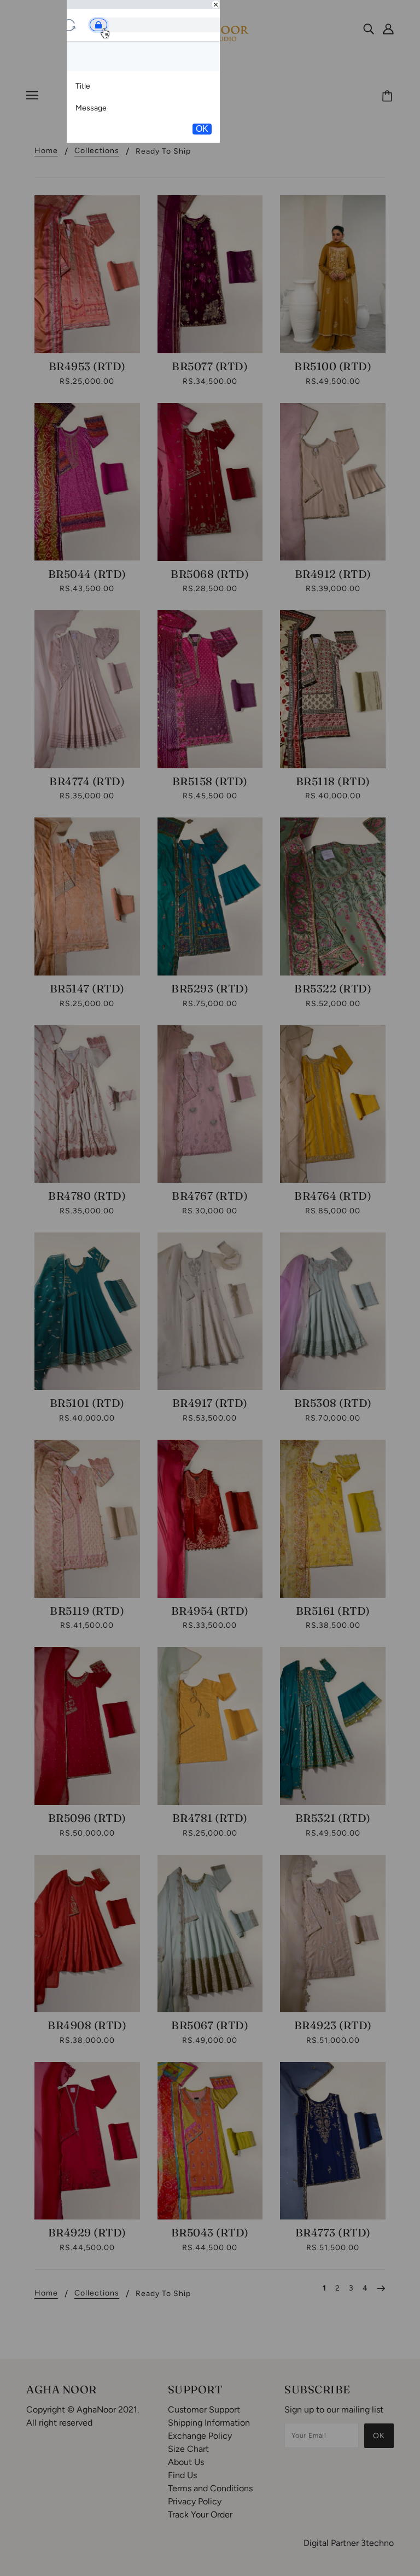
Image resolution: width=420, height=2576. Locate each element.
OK (202, 129)
